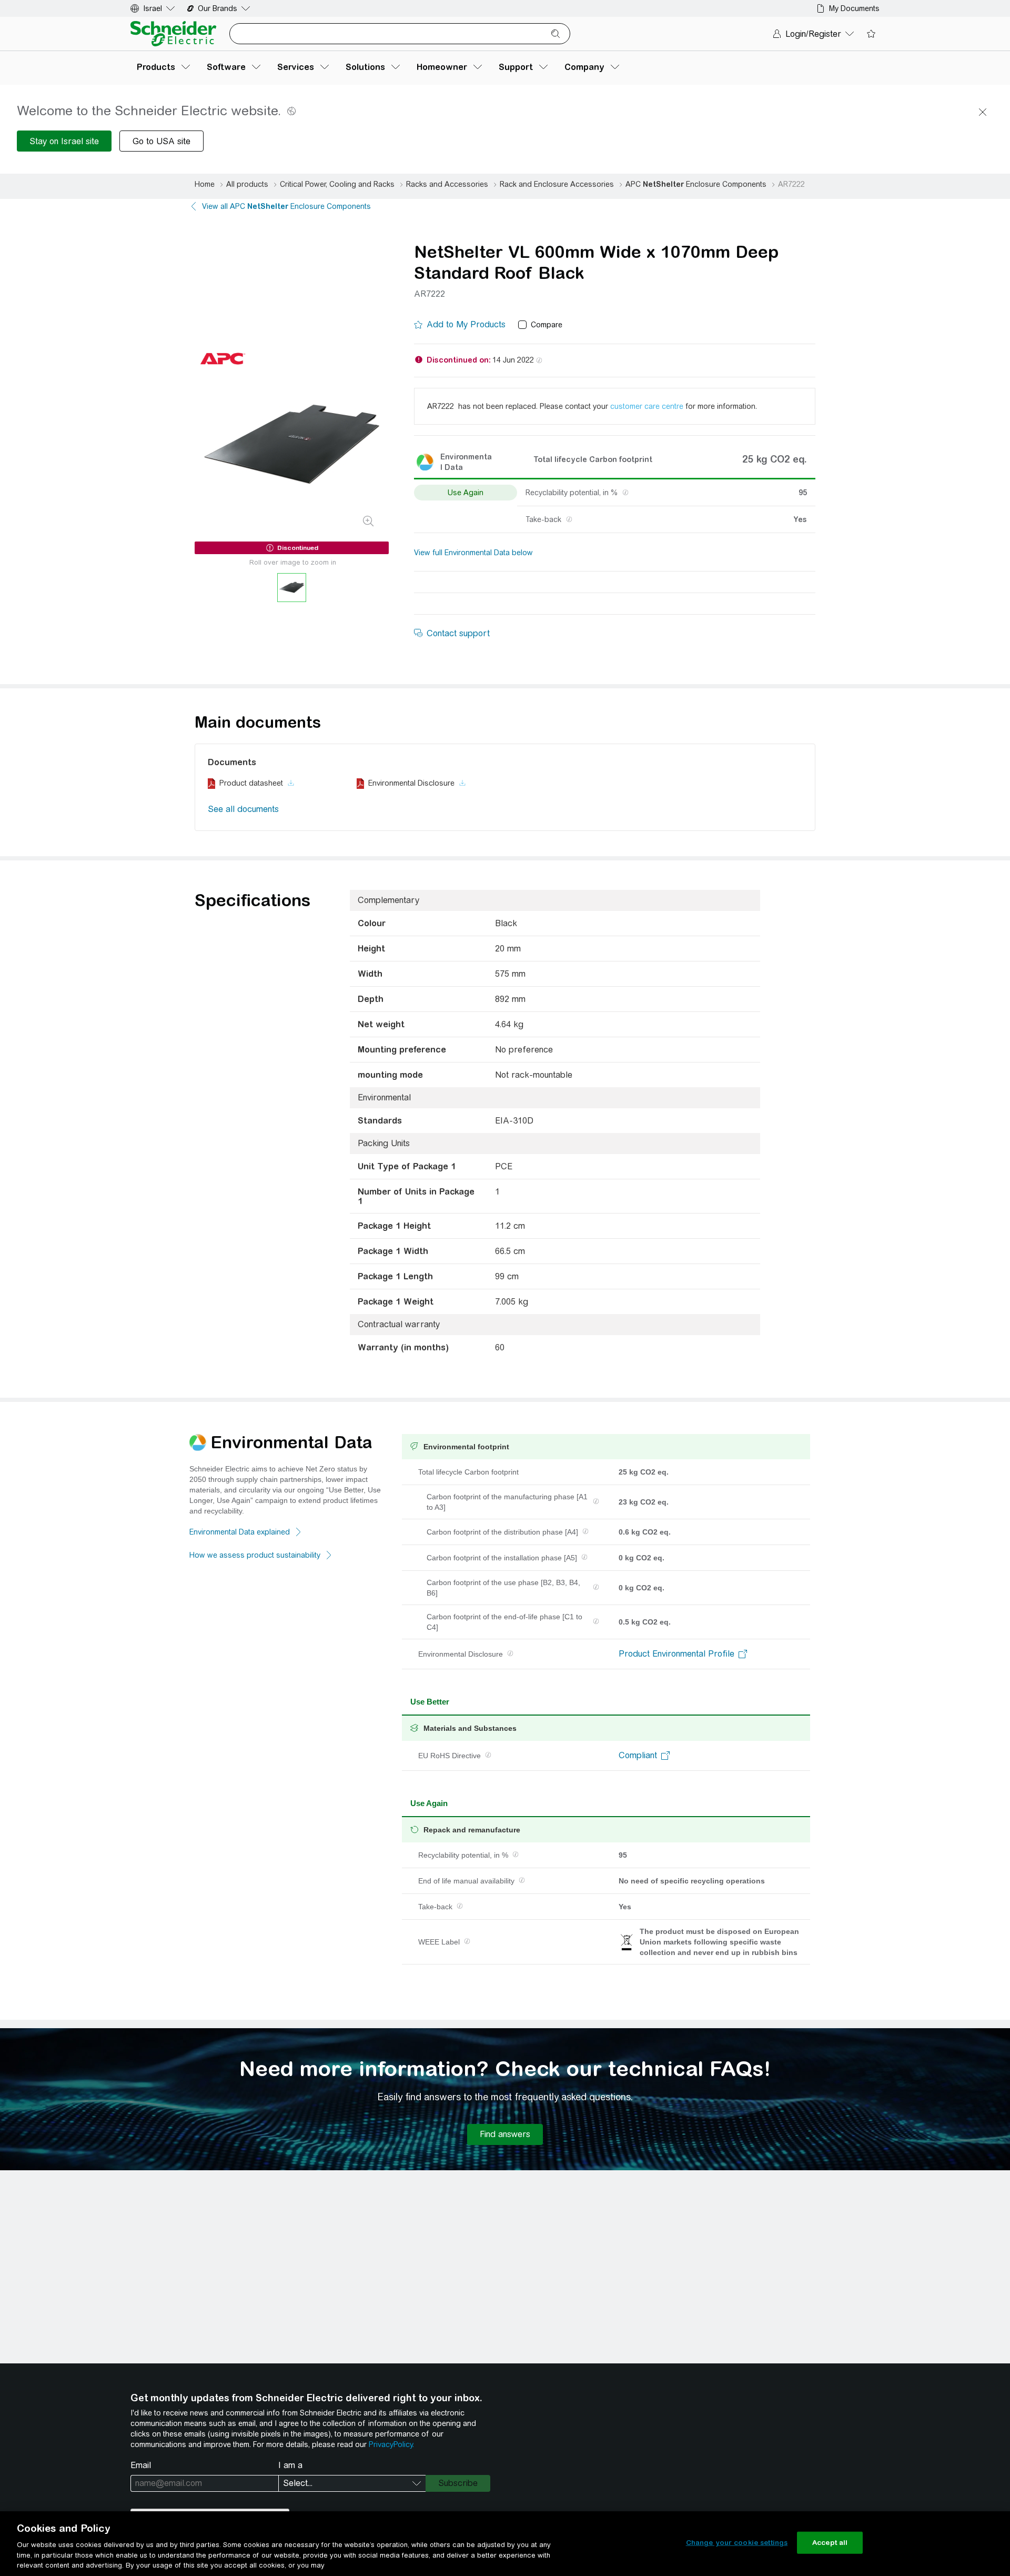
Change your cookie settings (737, 2543)
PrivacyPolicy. (391, 2444)
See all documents (243, 809)
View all (286, 206)
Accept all (830, 2543)
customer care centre (647, 406)
